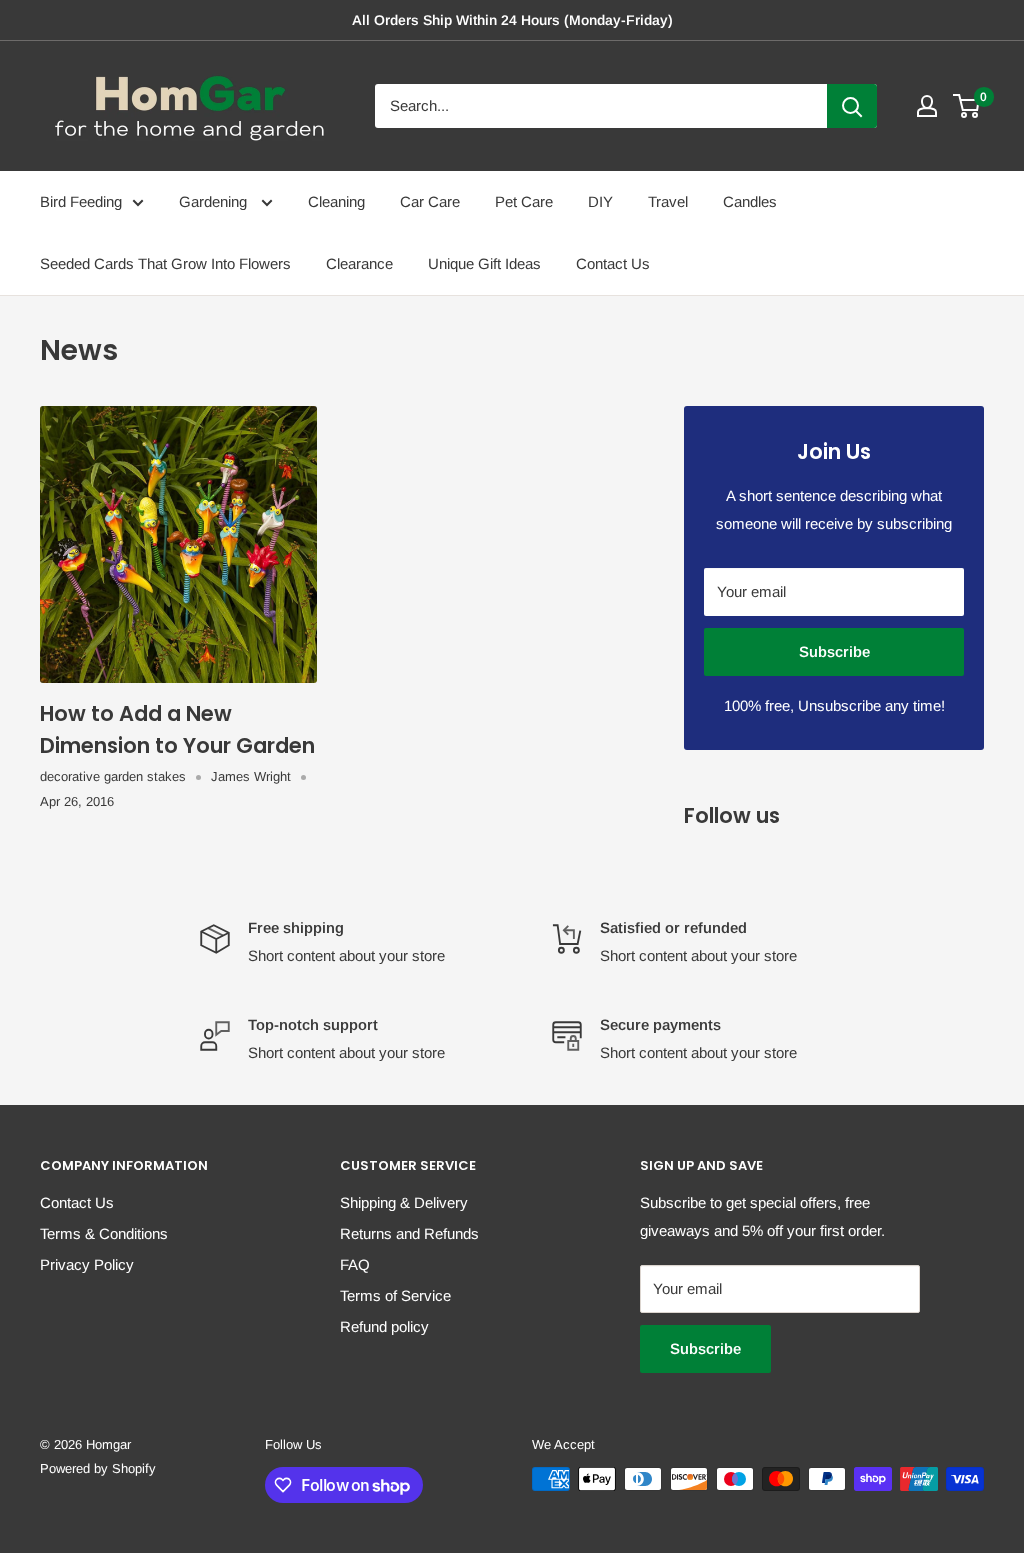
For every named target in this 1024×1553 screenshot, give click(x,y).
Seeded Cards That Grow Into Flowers (165, 263)
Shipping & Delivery (404, 1202)
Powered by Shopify (98, 1468)
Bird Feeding (81, 201)
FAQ (355, 1264)
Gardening (215, 201)
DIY (600, 201)
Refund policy (384, 1326)
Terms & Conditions (104, 1233)
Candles (750, 201)
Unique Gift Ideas (484, 263)
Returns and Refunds (409, 1233)
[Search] (852, 106)
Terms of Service (395, 1295)
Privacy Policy (87, 1264)
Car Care (430, 201)
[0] (967, 106)
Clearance (359, 263)
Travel (668, 201)
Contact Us (613, 263)
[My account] (927, 106)
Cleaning (336, 201)
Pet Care (524, 201)
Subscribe (834, 651)
